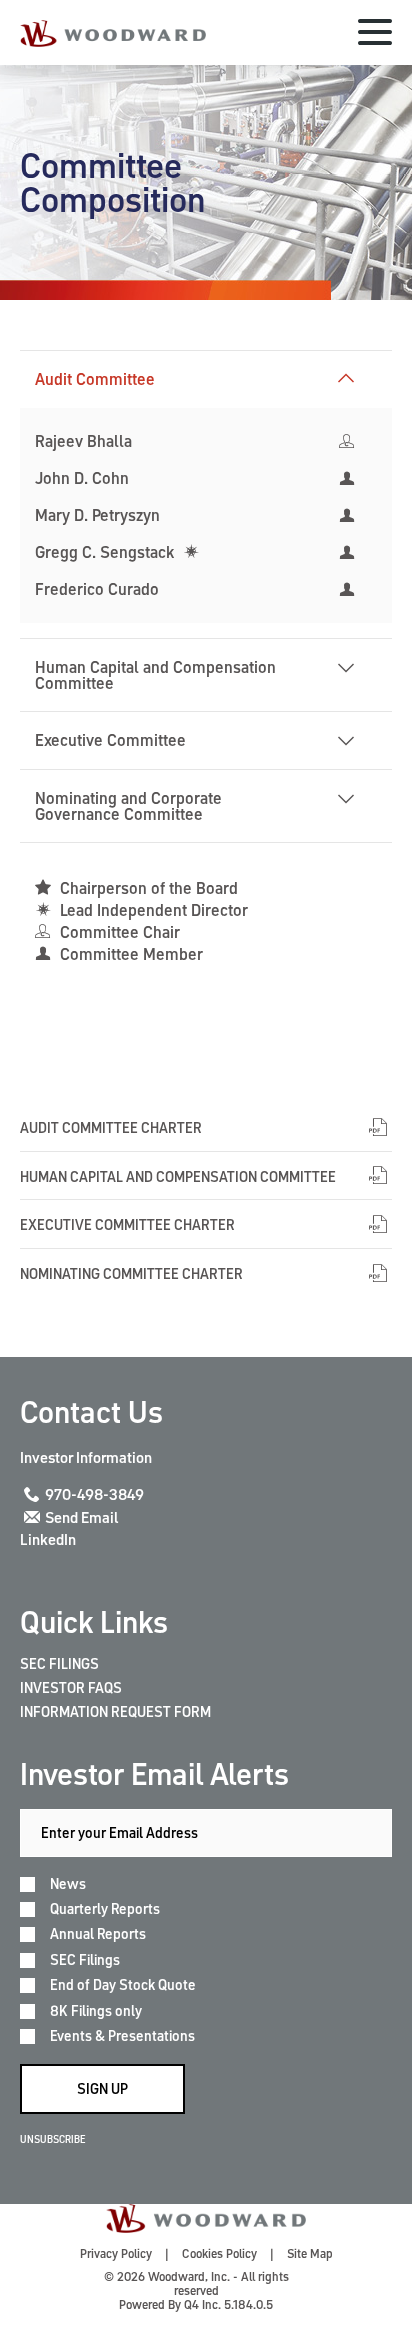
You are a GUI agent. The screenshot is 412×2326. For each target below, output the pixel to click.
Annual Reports (98, 1934)
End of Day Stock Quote (123, 1985)
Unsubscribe (52, 2139)
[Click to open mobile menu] (375, 35)
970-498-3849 (94, 1494)
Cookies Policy (219, 2253)
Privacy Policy (116, 2253)
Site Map (310, 2253)
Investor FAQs (71, 1688)
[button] (346, 379)
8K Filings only (96, 2011)
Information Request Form (115, 1712)
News (68, 1884)
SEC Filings (59, 1664)
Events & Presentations (122, 2036)
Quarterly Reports (105, 1909)
